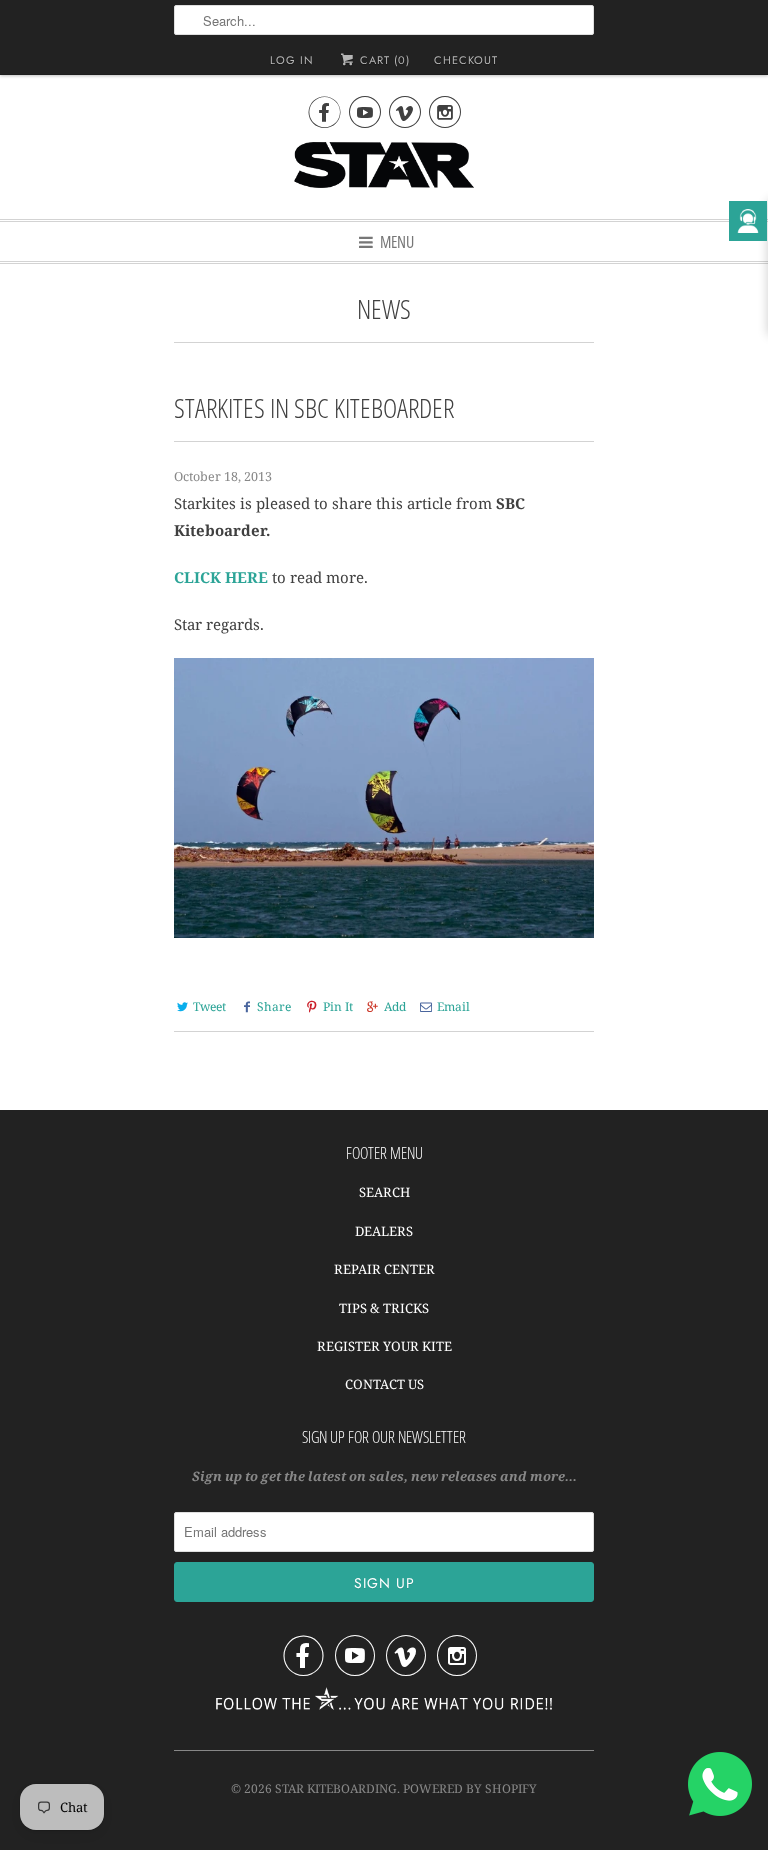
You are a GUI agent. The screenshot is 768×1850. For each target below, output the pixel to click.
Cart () (383, 60)
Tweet (209, 1006)
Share (274, 1006)
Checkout (466, 60)
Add (395, 1006)
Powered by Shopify (470, 1788)
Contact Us (384, 1384)
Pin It (337, 1006)
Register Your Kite (384, 1346)
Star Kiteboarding (336, 1788)
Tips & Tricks (384, 1308)
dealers (384, 1231)
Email (453, 1006)
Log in (292, 60)
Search (384, 1192)
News (384, 308)
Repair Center (384, 1269)
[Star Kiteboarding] (384, 173)
